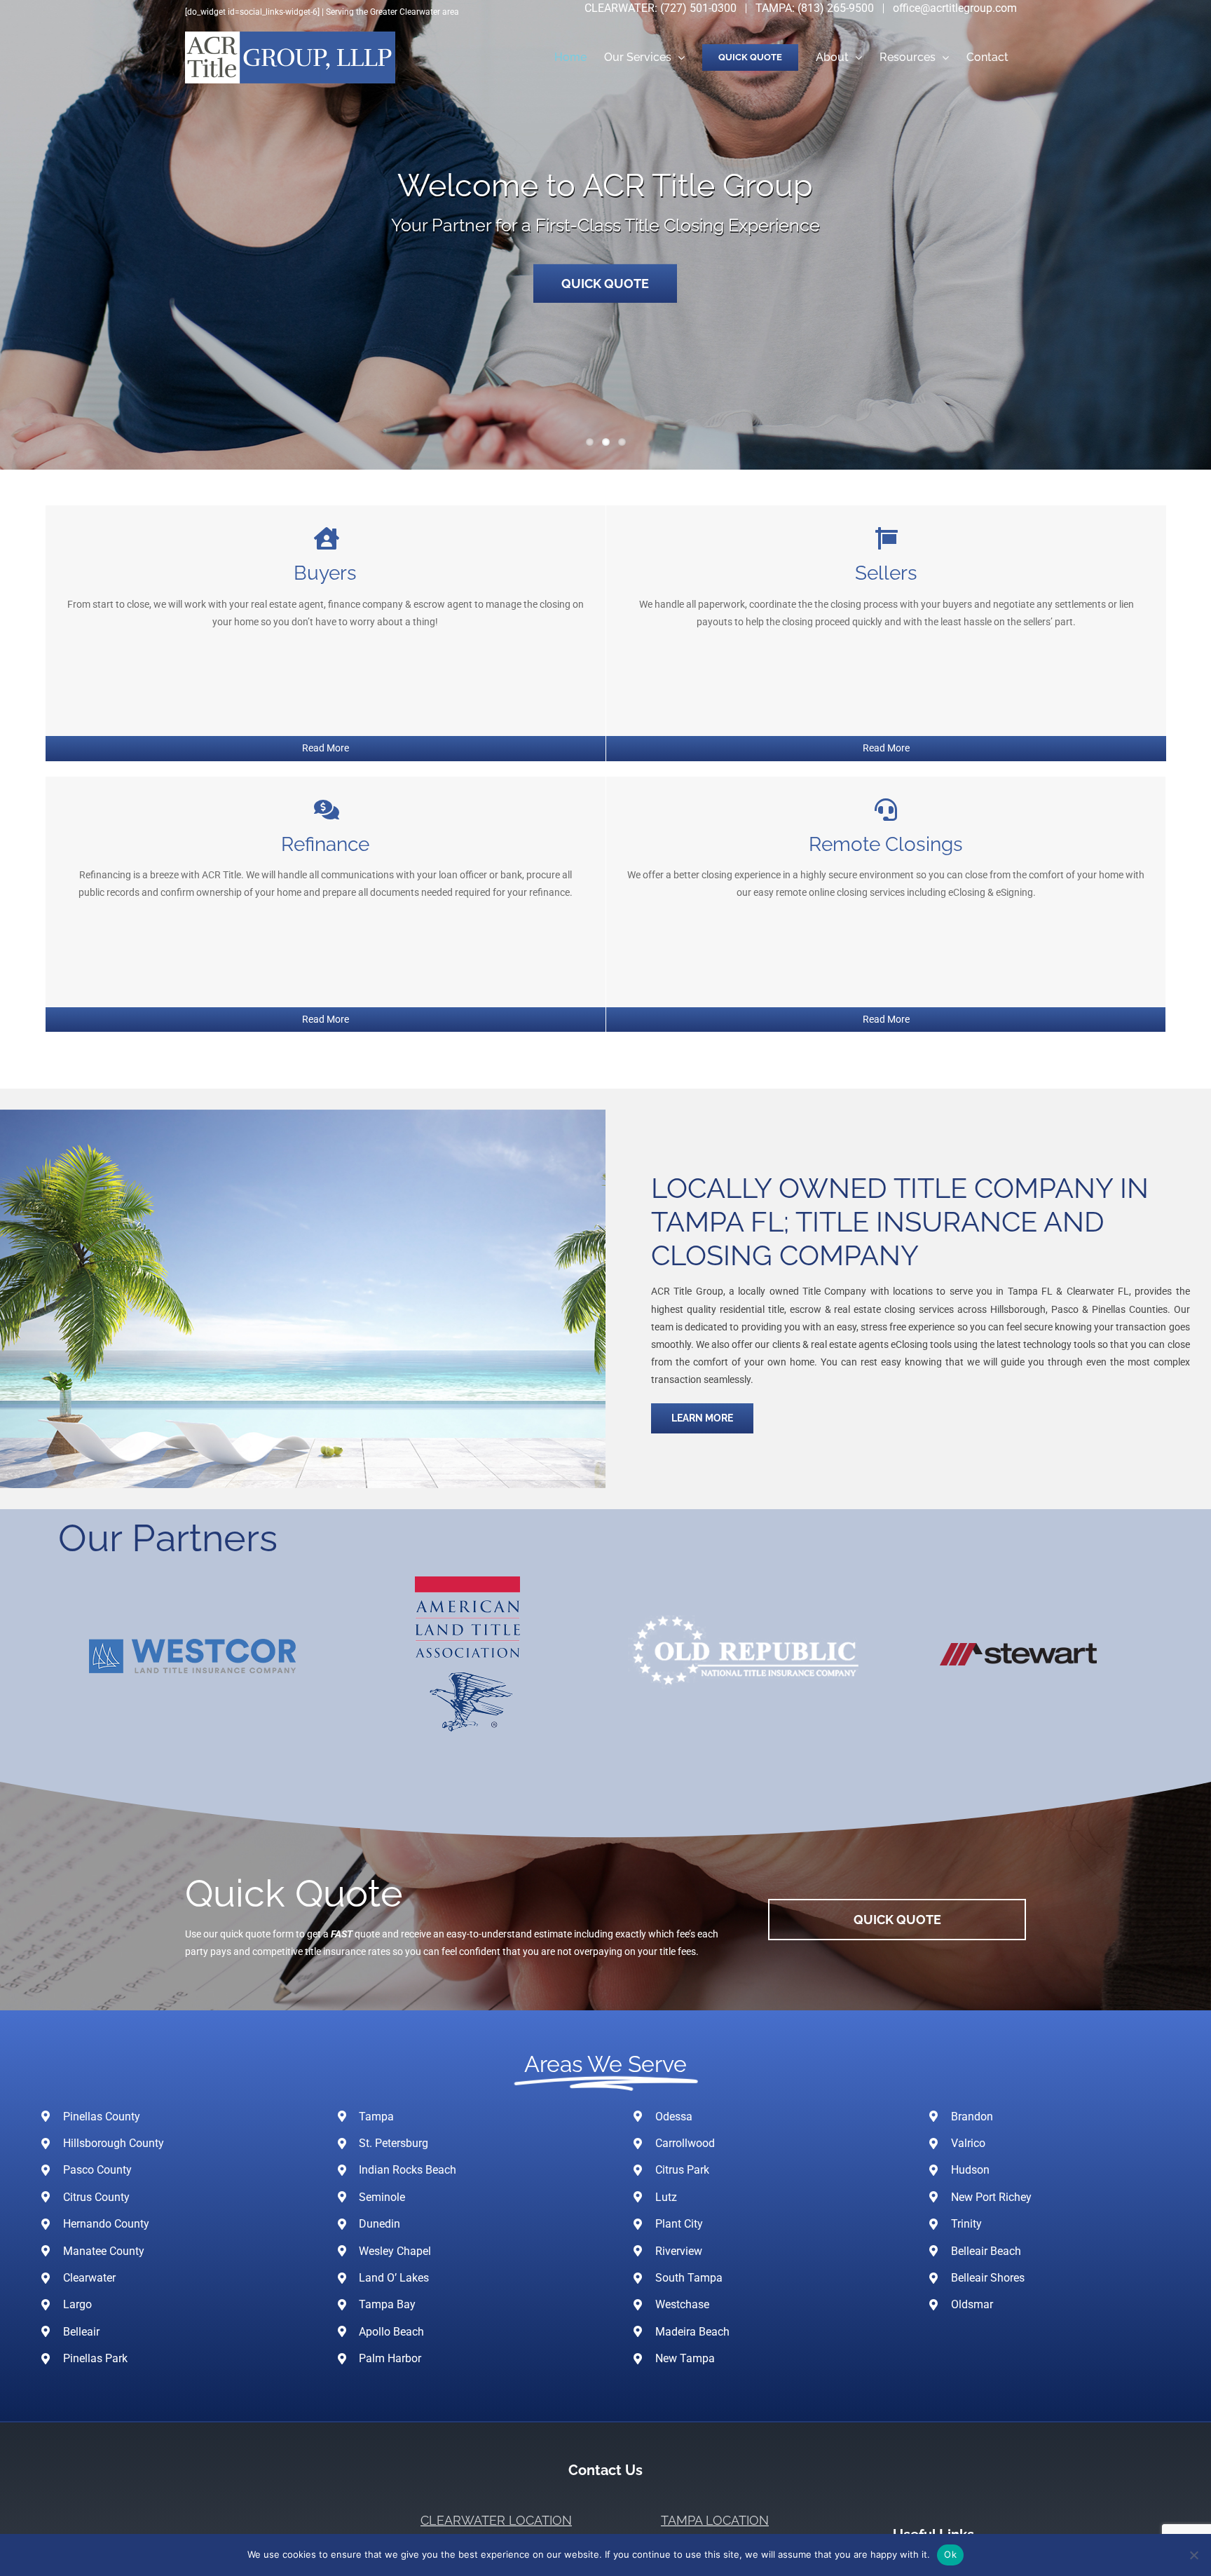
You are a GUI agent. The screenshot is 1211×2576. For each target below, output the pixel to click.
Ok (950, 2554)
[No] (1193, 2555)
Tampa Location (715, 2520)
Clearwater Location (496, 2520)
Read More (326, 748)
